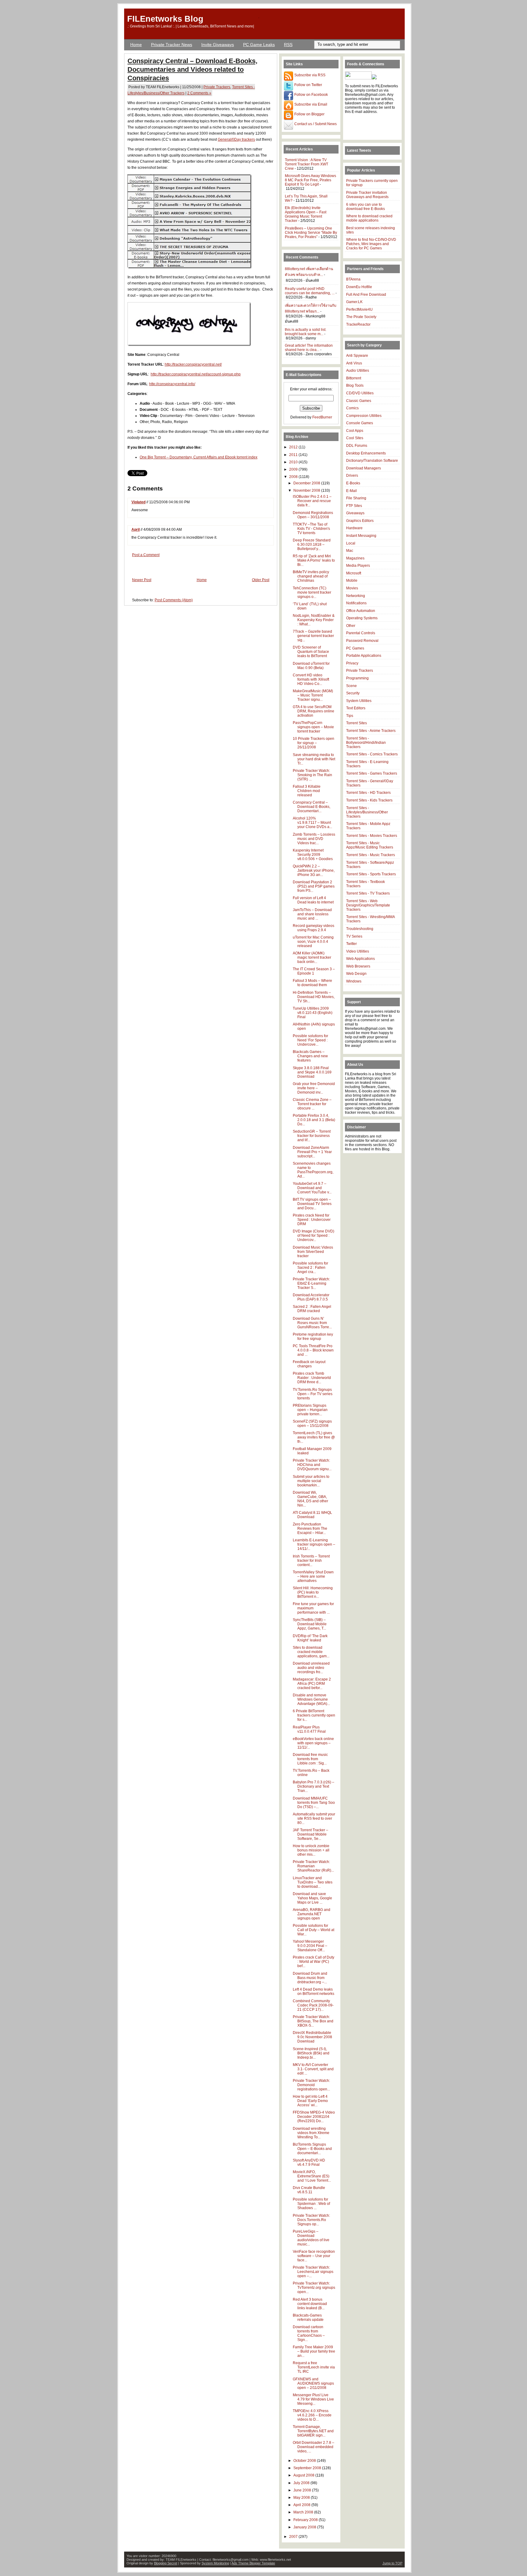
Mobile (352, 581)
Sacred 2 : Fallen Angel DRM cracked (312, 1309)
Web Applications (360, 959)
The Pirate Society (361, 317)
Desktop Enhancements (366, 453)
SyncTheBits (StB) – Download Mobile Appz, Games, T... (310, 1624)
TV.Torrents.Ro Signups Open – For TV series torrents (313, 1394)
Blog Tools (355, 385)
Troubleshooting (360, 929)
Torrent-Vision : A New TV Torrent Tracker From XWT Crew (307, 164)
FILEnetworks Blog (165, 19)
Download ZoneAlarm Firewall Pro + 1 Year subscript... (312, 1152)
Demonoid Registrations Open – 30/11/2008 (313, 515)
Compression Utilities (364, 416)
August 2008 (304, 2475)
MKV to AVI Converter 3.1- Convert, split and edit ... (313, 2069)
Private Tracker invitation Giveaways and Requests (367, 195)
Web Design (356, 974)
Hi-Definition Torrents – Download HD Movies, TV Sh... (314, 997)
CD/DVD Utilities (360, 393)
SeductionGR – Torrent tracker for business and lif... (312, 1136)
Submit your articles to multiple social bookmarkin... (311, 1481)
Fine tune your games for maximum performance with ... (313, 1608)
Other (351, 626)
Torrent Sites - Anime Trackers (371, 731)
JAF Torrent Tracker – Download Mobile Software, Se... (310, 1834)
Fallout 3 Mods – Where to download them (312, 983)
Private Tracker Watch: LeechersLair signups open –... (313, 2272)
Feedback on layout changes (309, 1364)
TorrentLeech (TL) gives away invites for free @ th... (314, 1437)
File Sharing (356, 498)
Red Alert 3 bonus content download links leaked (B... (310, 2304)
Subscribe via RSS (309, 75)
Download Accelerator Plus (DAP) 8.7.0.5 (311, 1297)
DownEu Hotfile (359, 287)
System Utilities (359, 701)
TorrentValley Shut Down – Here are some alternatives (313, 1576)
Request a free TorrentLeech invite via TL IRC (314, 2367)
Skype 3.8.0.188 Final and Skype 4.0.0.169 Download (312, 1072)
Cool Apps (355, 431)
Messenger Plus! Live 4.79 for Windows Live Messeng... (313, 2399)
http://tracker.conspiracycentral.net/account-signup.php (196, 374)
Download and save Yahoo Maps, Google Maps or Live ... (312, 1898)
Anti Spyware (357, 356)
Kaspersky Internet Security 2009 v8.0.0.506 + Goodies (313, 855)
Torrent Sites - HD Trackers (368, 793)
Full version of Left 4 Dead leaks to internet (313, 900)
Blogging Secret (166, 2563)
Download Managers (364, 468)
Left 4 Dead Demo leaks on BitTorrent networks (314, 1992)
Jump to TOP (392, 2563)
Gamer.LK (354, 302)
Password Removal (362, 641)
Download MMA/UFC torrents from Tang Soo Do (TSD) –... (314, 1803)
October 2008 (305, 2461)
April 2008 (302, 2505)
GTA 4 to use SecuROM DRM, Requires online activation (314, 711)
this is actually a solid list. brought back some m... (306, 332)
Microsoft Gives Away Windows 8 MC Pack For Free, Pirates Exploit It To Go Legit (310, 180)
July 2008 (302, 2483)
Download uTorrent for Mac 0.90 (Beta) (311, 666)
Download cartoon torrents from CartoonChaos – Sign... (309, 2333)
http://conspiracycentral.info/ (172, 384)
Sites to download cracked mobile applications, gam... (311, 1652)
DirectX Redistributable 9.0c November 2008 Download (312, 2037)
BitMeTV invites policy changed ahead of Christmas (311, 576)
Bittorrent (354, 378)
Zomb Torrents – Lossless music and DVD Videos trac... (314, 839)
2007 (294, 2537)
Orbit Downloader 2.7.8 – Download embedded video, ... (314, 2447)
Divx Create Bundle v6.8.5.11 (309, 2190)
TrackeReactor (358, 324)
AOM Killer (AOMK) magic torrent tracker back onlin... (312, 957)
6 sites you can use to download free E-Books (366, 207)
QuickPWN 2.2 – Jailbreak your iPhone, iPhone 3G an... (314, 870)
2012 (294, 447)
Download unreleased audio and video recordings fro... (311, 1668)
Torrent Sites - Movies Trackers (372, 836)
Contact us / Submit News (315, 124)
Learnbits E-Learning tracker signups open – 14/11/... (314, 1544)
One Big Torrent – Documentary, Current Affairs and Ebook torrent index (199, 457)
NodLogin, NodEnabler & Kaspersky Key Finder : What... (314, 620)
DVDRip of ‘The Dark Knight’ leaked (310, 1638)
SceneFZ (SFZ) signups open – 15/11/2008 (312, 1424)
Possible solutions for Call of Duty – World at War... (314, 1930)
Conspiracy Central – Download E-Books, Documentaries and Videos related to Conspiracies (192, 69)
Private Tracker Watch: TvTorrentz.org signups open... (314, 2288)
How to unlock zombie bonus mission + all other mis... (311, 1850)
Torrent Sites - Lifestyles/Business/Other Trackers (367, 812)
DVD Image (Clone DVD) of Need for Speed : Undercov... (314, 1236)
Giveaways (355, 513)
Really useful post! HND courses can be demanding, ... (310, 291)
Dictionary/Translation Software (372, 461)
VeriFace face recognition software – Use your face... (314, 2256)
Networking (356, 596)
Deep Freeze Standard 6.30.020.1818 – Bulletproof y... (312, 545)
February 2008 (306, 2520)
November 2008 (307, 490)
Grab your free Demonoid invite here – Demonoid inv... (314, 1088)
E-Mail (351, 491)
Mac (350, 551)
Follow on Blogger (309, 114)
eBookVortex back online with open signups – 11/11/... (313, 1743)
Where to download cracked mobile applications (369, 218)
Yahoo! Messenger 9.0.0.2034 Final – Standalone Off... (310, 1946)
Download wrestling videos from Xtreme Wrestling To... (311, 2133)
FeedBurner (322, 417)
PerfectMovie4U (359, 309)
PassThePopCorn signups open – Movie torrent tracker (313, 727)
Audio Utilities (358, 371)
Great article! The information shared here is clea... (309, 348)
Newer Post (142, 580)
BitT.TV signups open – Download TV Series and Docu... (312, 1204)
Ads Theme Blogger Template (253, 2563)
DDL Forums (357, 446)
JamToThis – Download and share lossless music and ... (312, 914)
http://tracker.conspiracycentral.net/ (193, 364)
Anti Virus (354, 363)
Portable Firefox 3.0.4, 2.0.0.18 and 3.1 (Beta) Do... (314, 1120)
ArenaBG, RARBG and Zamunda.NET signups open (312, 1914)
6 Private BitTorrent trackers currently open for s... (314, 1715)
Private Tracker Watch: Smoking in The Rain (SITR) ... (312, 775)
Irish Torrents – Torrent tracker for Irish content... (311, 1561)
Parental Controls (361, 633)
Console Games (360, 423)
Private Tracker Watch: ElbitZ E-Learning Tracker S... (311, 1283)
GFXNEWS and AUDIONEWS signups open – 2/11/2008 (313, 2383)
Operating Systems (362, 618)
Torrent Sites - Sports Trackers (371, 874)
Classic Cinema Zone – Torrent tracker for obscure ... (312, 1104)
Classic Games (359, 401)
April (136, 530)
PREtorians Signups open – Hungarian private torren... (310, 1410)
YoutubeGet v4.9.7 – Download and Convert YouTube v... (312, 1188)
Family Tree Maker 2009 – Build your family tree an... (314, 2351)
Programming (357, 678)
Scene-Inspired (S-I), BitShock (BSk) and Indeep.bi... (311, 2053)
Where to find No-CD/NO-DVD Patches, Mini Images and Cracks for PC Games (371, 244)
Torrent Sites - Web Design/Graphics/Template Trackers (368, 905)
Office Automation (361, 611)
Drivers (352, 476)
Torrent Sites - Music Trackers (371, 855)
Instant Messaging (361, 536)
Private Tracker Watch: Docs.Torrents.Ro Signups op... (311, 2220)
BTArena (353, 279)
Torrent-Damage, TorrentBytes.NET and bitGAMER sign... (313, 2431)
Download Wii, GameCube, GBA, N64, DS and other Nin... (310, 1499)
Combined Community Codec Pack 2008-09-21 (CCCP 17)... (313, 2005)
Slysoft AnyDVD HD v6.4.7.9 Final (309, 2162)
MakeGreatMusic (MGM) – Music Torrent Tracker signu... (313, 695)
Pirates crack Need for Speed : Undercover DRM (312, 1220)
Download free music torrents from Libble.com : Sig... (310, 1759)
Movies (352, 588)
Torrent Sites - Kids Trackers (369, 800)
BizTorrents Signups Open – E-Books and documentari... (312, 2149)
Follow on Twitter (308, 85)
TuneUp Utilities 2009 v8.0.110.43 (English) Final (313, 1013)
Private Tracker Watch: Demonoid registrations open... (311, 2085)
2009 (294, 469)
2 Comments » (199, 93)
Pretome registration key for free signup (313, 1337)
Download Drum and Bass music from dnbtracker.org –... (310, 1978)
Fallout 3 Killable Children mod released (307, 791)
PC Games (355, 648)
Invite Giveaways (218, 45)
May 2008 (302, 2498)
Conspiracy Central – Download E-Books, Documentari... (312, 807)
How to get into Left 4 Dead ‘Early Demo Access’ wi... (310, 2101)
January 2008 (305, 2527)
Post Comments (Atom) (174, 600)
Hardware (354, 528)
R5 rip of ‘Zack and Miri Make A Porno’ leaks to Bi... (314, 560)
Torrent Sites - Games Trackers (372, 773)
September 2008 (308, 2468)
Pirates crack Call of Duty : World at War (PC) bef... (314, 1962)
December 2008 (307, 483)
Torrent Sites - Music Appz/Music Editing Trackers (370, 845)
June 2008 (303, 2490)
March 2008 (304, 2512)
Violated (138, 502)
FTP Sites (354, 506)
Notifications (356, 603)
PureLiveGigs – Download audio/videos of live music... (311, 2238)
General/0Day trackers (236, 139)
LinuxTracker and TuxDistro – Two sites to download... (313, 1882)
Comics (352, 408)
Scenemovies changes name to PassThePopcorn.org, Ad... (313, 1170)
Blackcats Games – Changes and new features (310, 1056)
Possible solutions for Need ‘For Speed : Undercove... (310, 1040)
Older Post (261, 580)
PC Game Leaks (259, 45)
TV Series (354, 936)
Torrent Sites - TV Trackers (368, 893)
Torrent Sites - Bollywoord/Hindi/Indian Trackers (366, 743)
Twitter (351, 944)
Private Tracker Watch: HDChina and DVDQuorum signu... (312, 1465)
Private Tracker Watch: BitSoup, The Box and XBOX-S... (313, 2021)
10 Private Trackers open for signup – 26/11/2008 (314, 743)
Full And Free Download (366, 295)
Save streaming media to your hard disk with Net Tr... (314, 759)
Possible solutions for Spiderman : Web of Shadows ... (311, 2204)
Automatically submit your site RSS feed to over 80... (314, 1818)
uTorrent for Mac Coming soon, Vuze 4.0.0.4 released (313, 942)
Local (351, 543)
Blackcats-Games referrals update (308, 2317)
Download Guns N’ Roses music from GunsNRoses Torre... (312, 1323)
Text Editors (356, 708)
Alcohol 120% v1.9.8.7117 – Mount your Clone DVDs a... (312, 823)
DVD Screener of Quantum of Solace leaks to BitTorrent (311, 652)
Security (353, 693)
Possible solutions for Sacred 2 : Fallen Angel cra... (310, 1268)
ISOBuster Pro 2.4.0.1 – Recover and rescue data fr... (312, 501)
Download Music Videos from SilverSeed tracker (313, 1252)
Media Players (358, 566)
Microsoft (354, 573)
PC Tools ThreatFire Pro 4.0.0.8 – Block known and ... (313, 1350)
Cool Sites (355, 438)
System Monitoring (215, 2563)
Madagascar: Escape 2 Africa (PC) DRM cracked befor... (312, 1684)
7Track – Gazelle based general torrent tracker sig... (313, 636)
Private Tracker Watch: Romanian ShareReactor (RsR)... (313, 1866)
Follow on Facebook (311, 95)
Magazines (355, 558)
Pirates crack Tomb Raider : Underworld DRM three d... (312, 1378)
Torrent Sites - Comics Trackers (372, 754)
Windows (354, 981)
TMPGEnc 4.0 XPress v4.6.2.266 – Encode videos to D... (312, 2415)
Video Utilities (358, 951)
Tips (350, 716)
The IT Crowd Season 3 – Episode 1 (314, 971)
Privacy (352, 663)
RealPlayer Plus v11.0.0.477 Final (309, 1729)
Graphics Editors (360, 521)
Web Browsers (358, 966)
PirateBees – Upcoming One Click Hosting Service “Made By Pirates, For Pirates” (311, 233)
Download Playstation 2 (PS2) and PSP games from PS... (314, 886)
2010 (294, 462)
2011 (294, 455)
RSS (288, 45)
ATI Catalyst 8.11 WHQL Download (312, 1515)
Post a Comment (146, 555)
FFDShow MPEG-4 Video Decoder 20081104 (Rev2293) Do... (314, 2117)
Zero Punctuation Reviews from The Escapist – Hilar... (310, 1529)
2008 (294, 477)
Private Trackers (217, 87)
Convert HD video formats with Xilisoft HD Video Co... (311, 679)
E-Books (353, 483)
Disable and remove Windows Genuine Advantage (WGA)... (311, 1699)
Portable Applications (364, 656)
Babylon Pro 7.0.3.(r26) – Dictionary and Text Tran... (314, 1786)
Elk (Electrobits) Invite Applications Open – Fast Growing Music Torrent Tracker (306, 214)
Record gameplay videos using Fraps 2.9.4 (314, 928)
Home (136, 45)
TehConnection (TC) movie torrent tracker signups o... (312, 592)
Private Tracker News (172, 45)
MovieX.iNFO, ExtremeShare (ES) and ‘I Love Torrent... (312, 2176)
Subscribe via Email (310, 104)
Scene (351, 686)
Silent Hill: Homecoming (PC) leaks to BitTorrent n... (313, 1592)
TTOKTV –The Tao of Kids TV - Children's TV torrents (311, 529)
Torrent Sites (357, 723)
